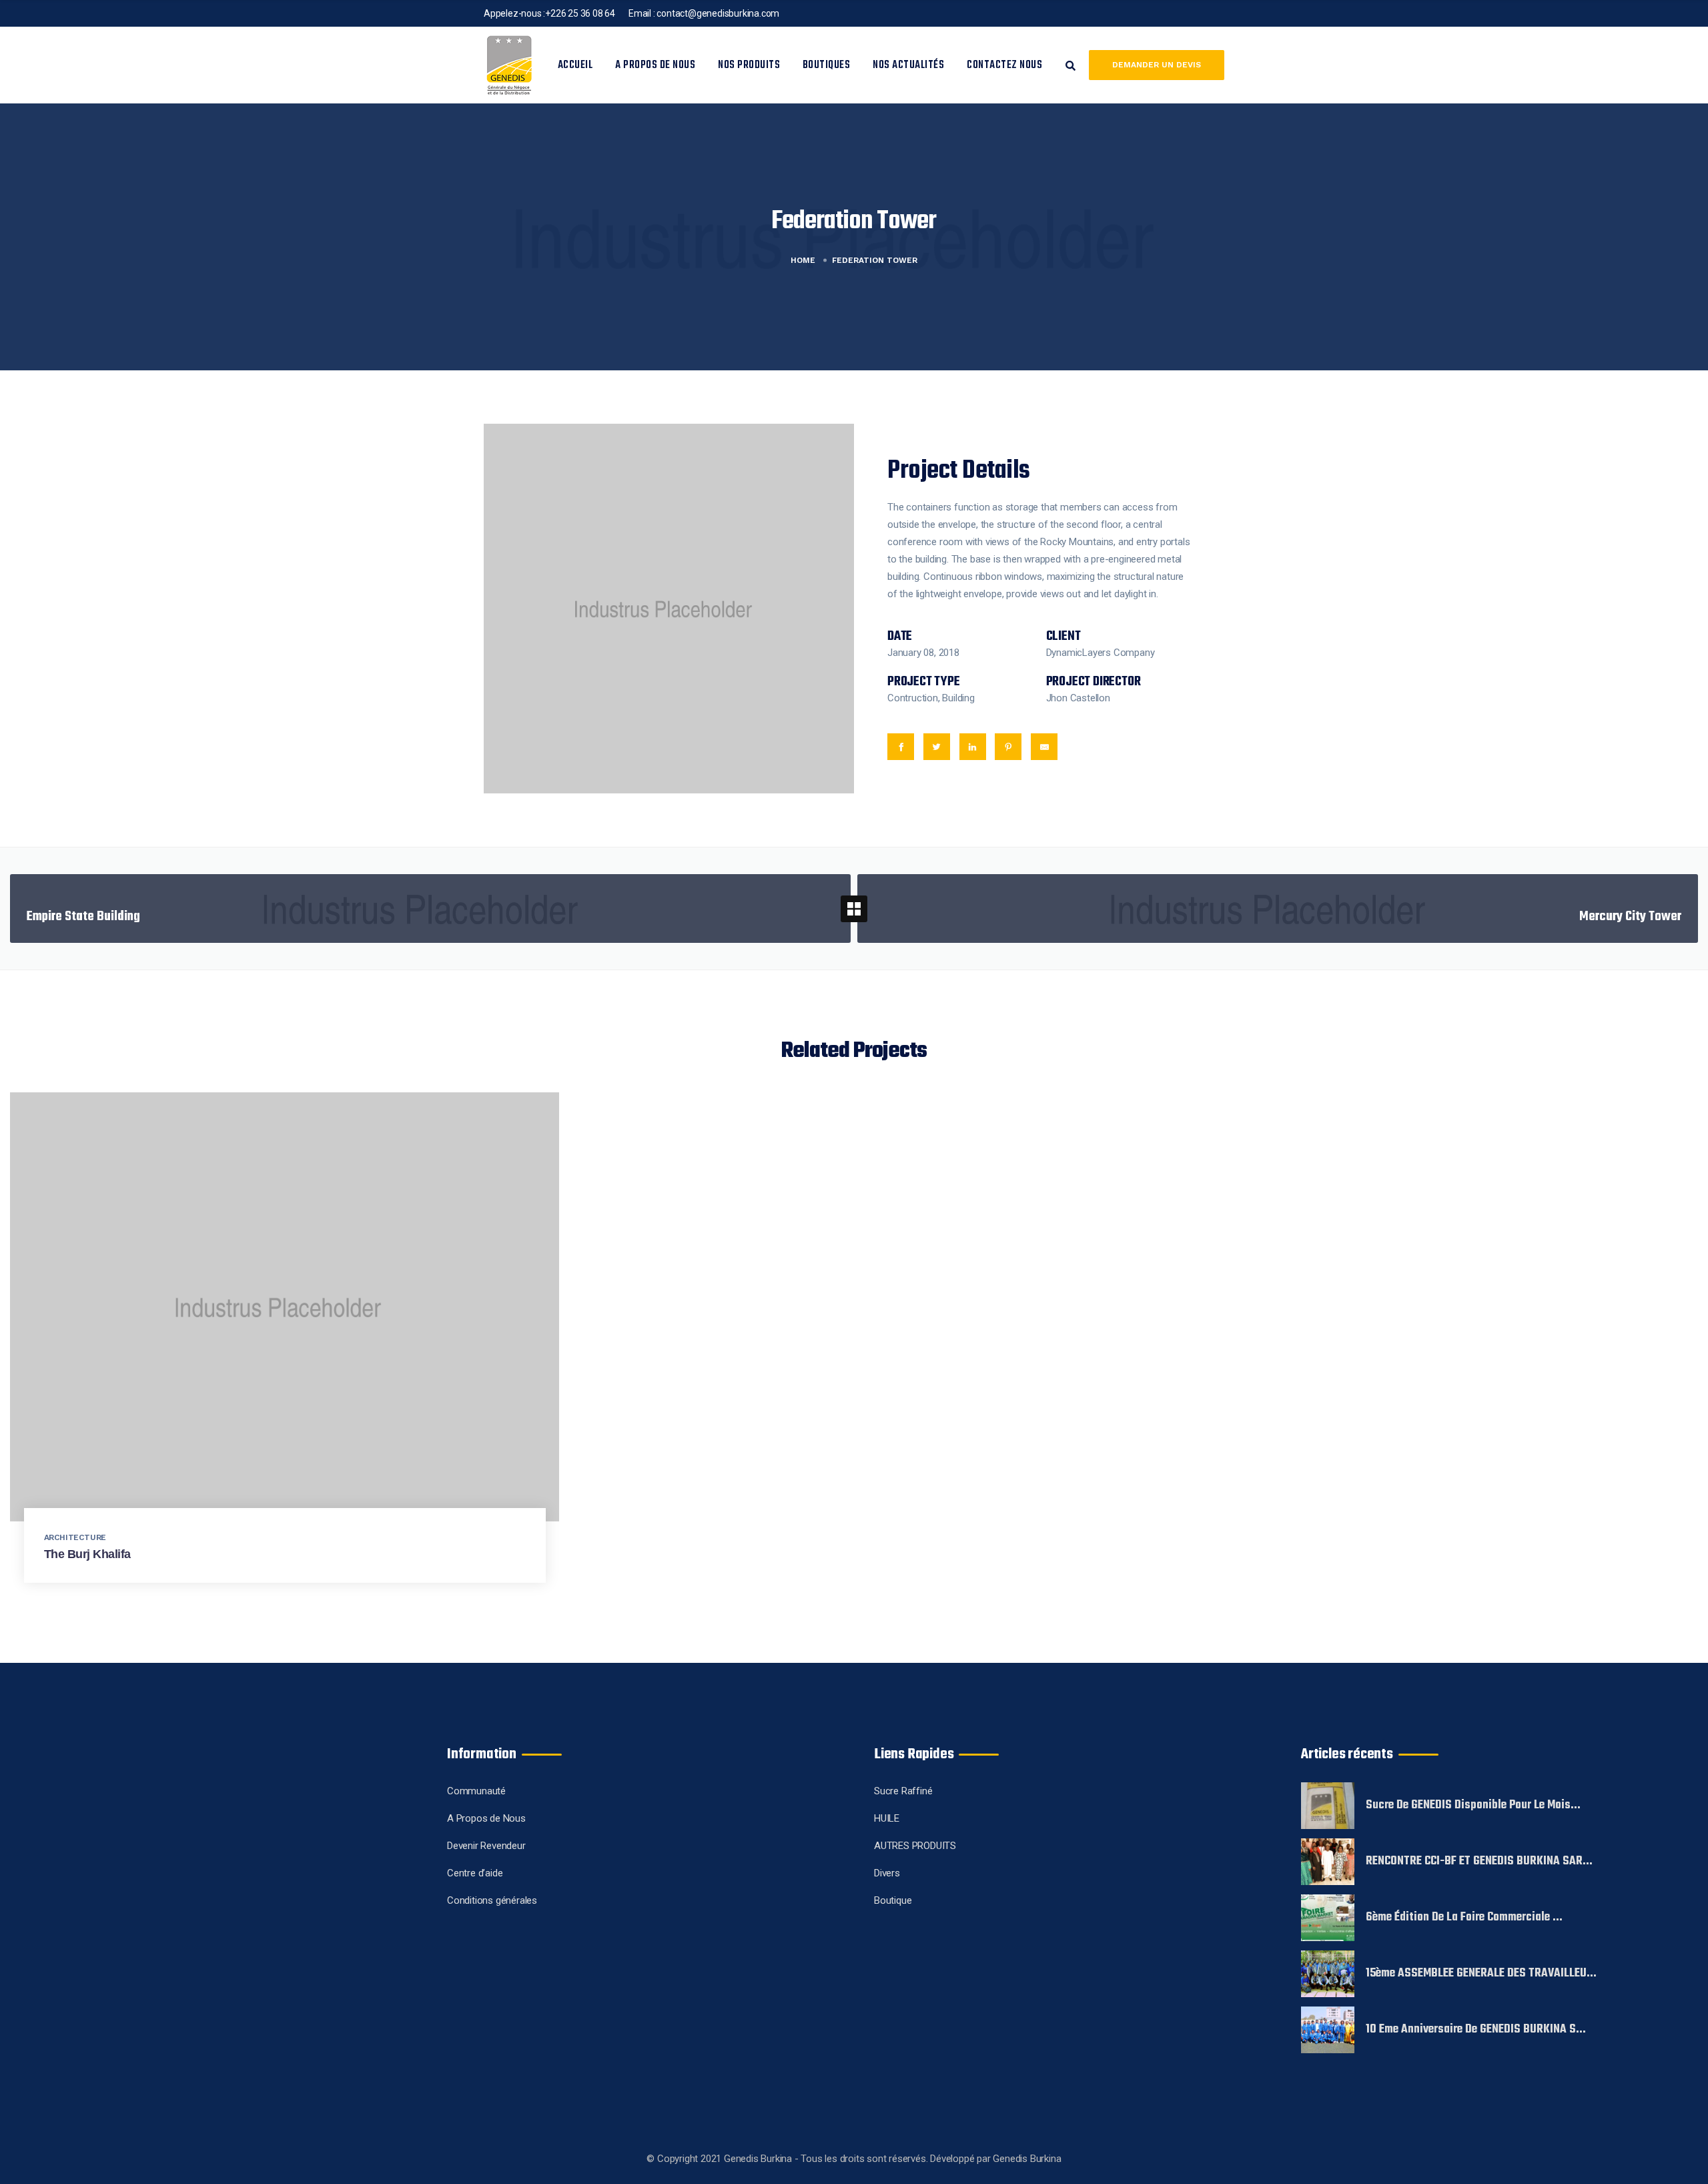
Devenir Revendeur (486, 1846)
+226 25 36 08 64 (580, 13)
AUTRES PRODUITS (915, 1846)
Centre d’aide (475, 1873)
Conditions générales (492, 1900)
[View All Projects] (854, 909)
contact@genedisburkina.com (718, 13)
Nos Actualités (908, 65)
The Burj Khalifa (87, 1554)
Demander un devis (1157, 65)
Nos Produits (749, 65)
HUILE (887, 1818)
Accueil (575, 65)
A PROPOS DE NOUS (655, 65)
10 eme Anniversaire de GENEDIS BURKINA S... (1476, 2030)
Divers (887, 1873)
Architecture (75, 1537)
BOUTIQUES (827, 65)
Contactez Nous (1004, 65)
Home (803, 260)
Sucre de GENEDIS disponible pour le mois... (1473, 1806)
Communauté (476, 1791)
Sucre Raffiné (903, 1791)
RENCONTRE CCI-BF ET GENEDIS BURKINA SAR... (1479, 1862)
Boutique (893, 1900)
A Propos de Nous (486, 1818)
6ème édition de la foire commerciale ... (1464, 1918)
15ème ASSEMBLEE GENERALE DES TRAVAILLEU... (1481, 1974)
